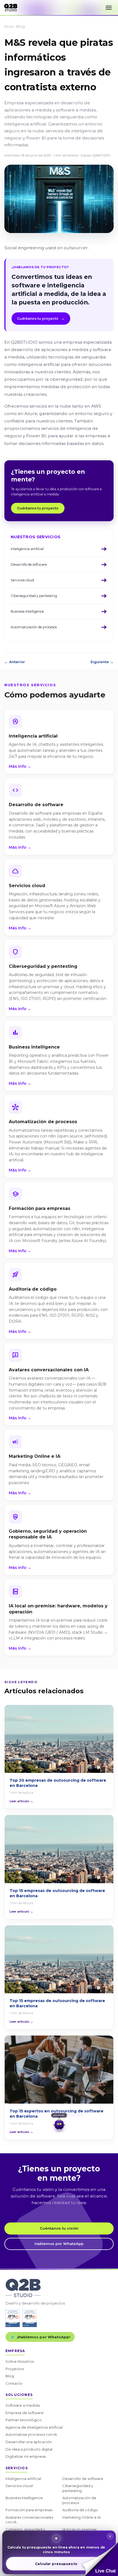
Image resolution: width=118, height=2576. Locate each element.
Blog (20, 26)
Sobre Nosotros (20, 2361)
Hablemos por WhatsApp (59, 2244)
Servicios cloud (19, 2486)
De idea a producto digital (29, 2449)
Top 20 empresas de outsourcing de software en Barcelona (58, 1783)
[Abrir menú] (109, 8)
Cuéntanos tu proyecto (41, 318)
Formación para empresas (29, 2510)
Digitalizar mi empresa (26, 2456)
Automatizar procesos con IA (31, 2434)
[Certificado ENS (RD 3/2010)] (13, 2318)
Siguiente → (102, 662)
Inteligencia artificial (23, 2479)
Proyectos (15, 2369)
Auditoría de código (80, 2510)
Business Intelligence (24, 2498)
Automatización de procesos (79, 2500)
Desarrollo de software (83, 2479)
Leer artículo (21, 1801)
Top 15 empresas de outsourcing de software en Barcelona (57, 1893)
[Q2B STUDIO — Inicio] (11, 8)
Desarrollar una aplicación (29, 2442)
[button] (100, 2559)
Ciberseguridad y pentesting (78, 2488)
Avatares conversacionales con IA (29, 2520)
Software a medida (23, 2405)
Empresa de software (25, 2413)
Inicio (9, 26)
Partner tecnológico (24, 2420)
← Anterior (15, 662)
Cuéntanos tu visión (59, 2228)
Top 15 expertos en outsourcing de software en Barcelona (57, 2114)
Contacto (14, 2383)
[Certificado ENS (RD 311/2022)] (30, 2318)
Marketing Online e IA (82, 2517)
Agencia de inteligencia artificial (34, 2427)
